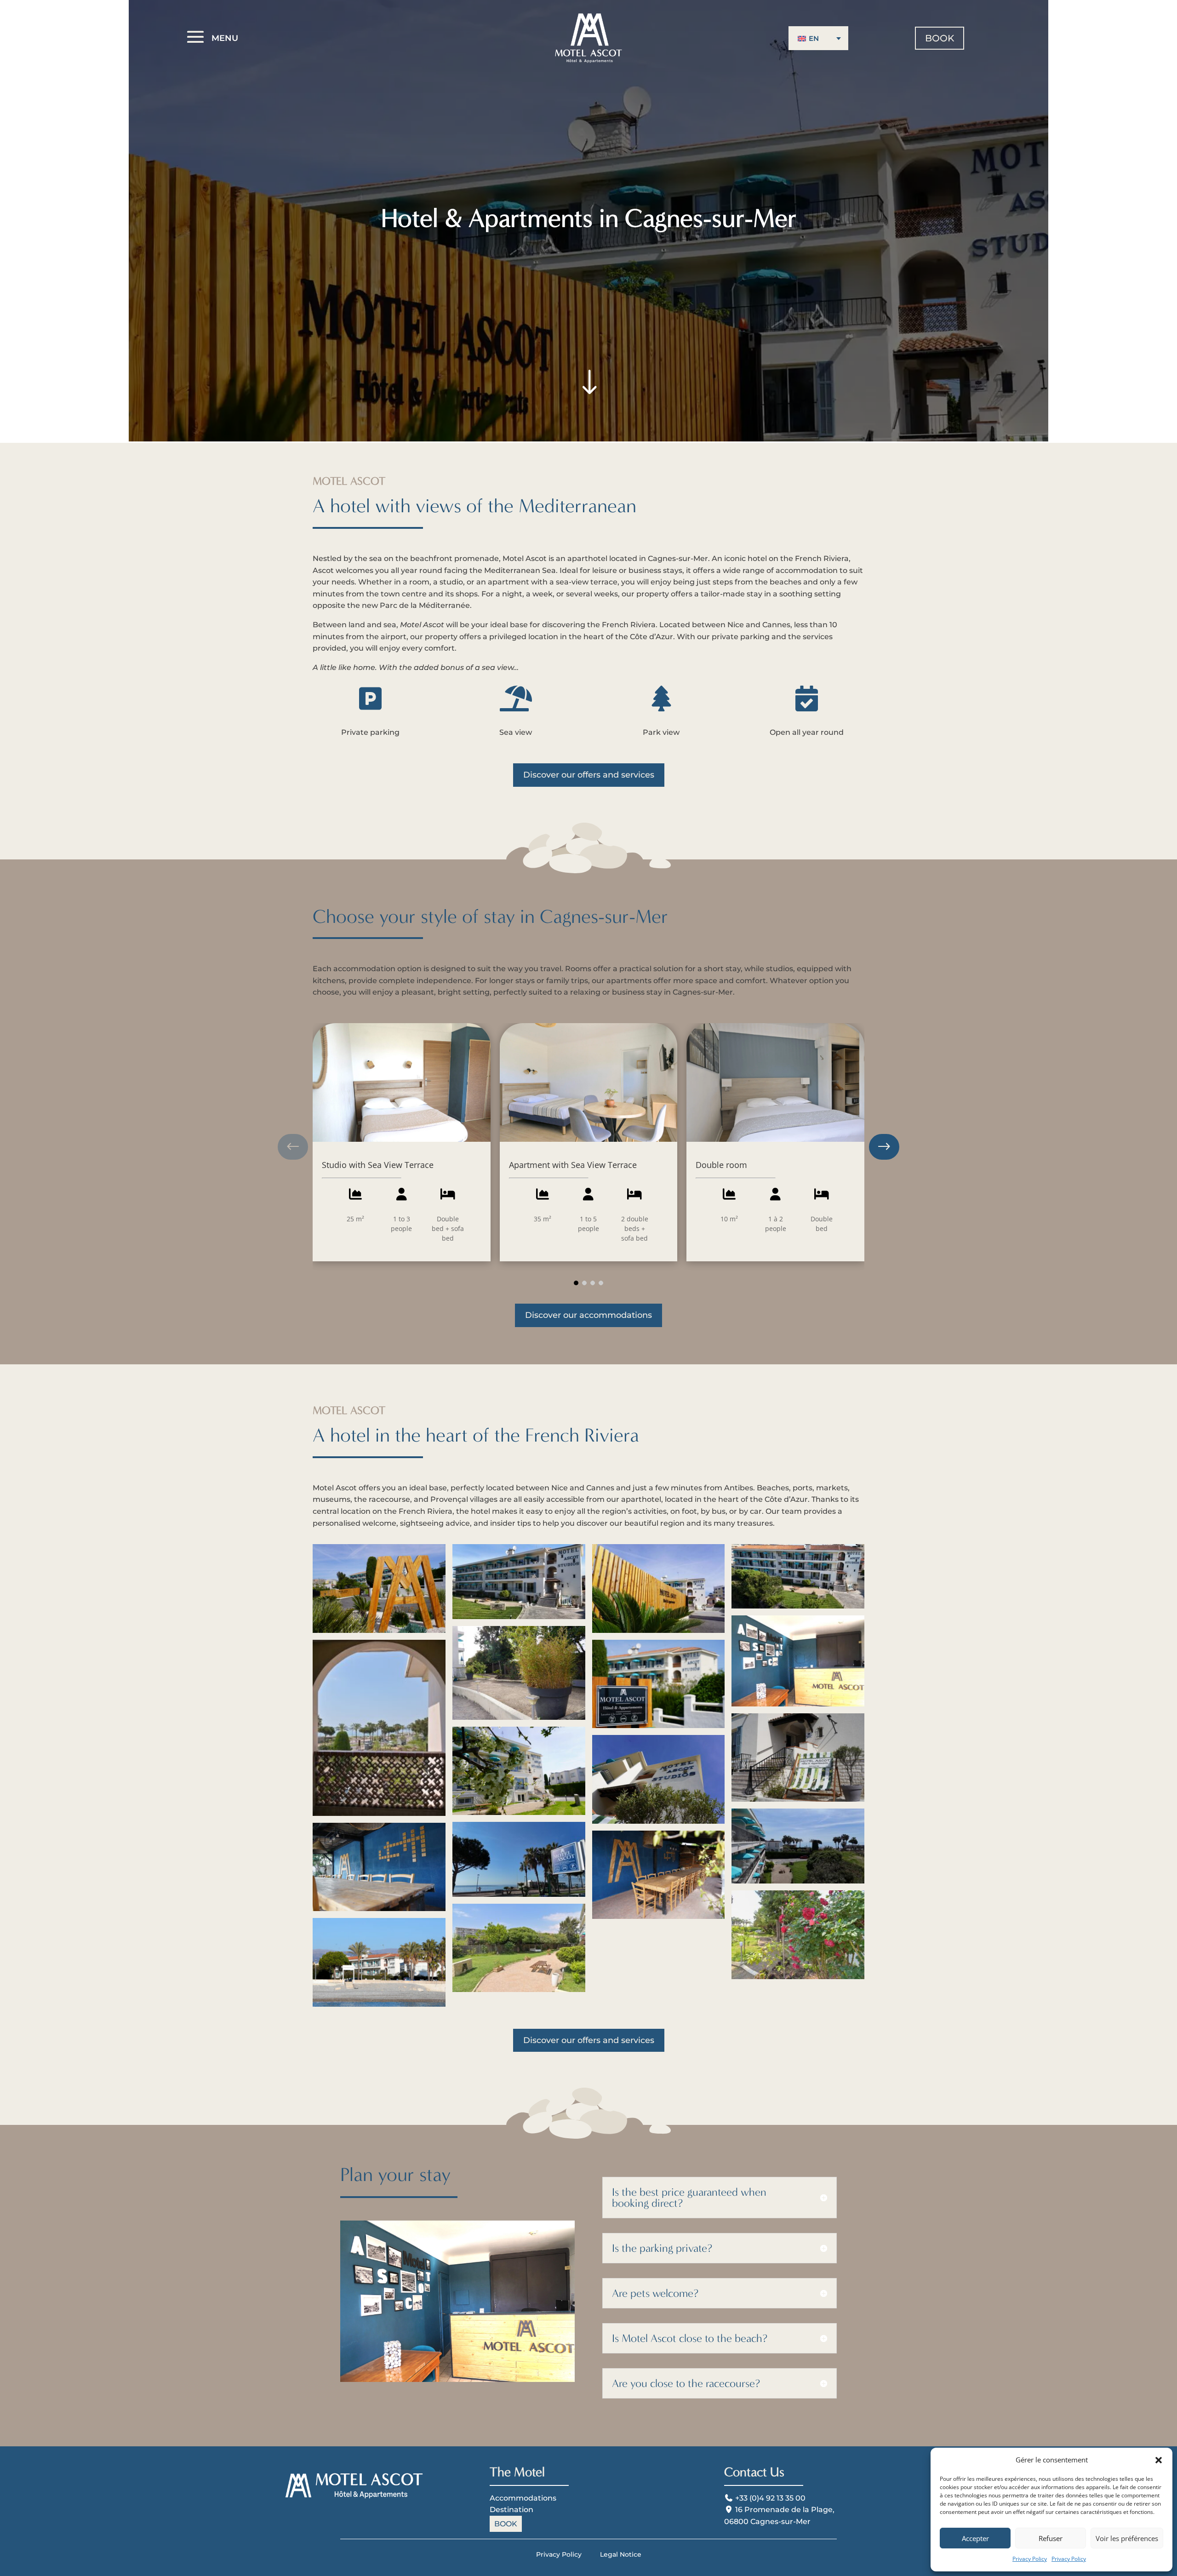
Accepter (975, 2538)
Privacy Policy (1030, 2559)
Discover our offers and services (589, 775)
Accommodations (523, 2498)
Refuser (1051, 2538)
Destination (511, 2510)
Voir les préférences (1127, 2538)
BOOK (940, 38)
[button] (1159, 2460)
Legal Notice (621, 2554)
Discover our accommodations (588, 1315)
